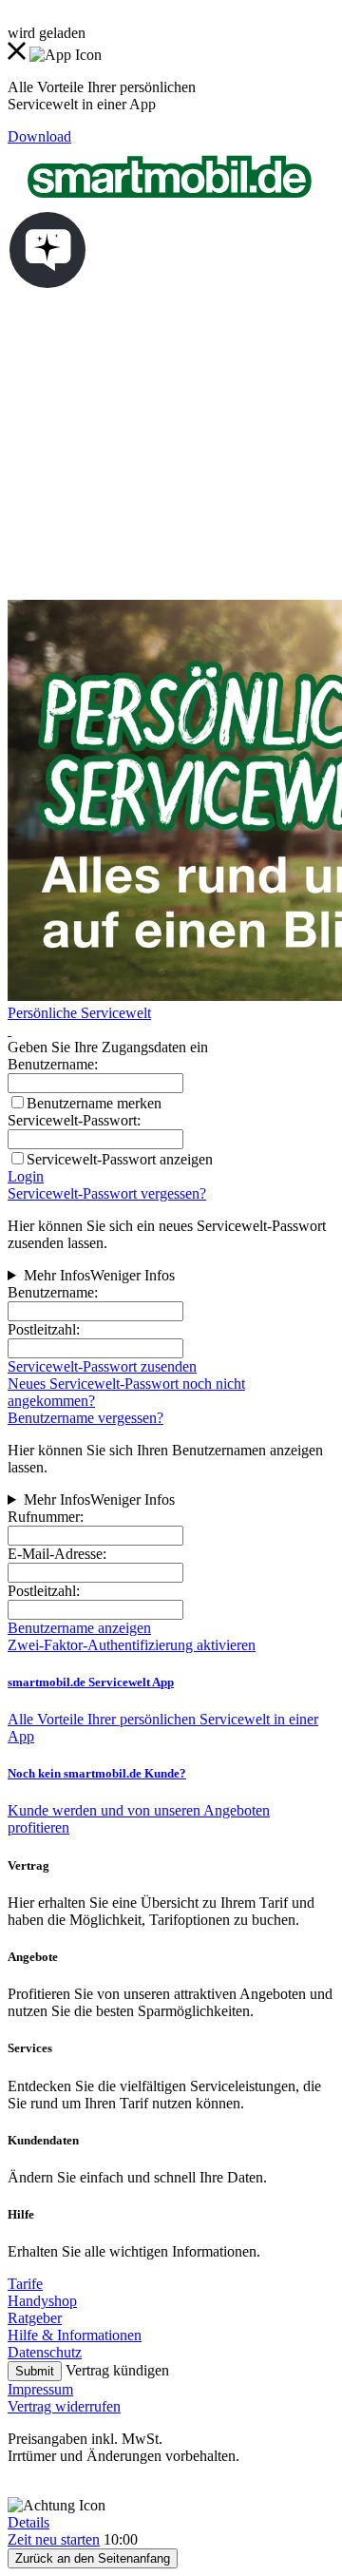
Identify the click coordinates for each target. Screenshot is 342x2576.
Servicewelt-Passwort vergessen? (107, 1193)
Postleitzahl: (44, 1329)
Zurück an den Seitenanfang (93, 2558)
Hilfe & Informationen (75, 2335)
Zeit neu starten (54, 2539)
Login (26, 1176)
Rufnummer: (46, 1517)
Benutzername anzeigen (79, 1628)
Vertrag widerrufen (64, 2406)
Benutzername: (53, 1292)
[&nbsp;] (9, 1030)
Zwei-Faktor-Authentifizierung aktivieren (132, 1645)
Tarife (25, 2284)
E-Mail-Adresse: (57, 1554)
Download (39, 136)
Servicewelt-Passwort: (74, 1120)
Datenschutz (45, 2352)
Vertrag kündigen (117, 2370)
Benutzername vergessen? (85, 1418)
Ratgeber (35, 2318)
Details (28, 2522)
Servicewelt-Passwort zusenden (102, 1366)
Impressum (40, 2389)
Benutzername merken (94, 1103)
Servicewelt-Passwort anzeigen (120, 1159)
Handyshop (42, 2301)
